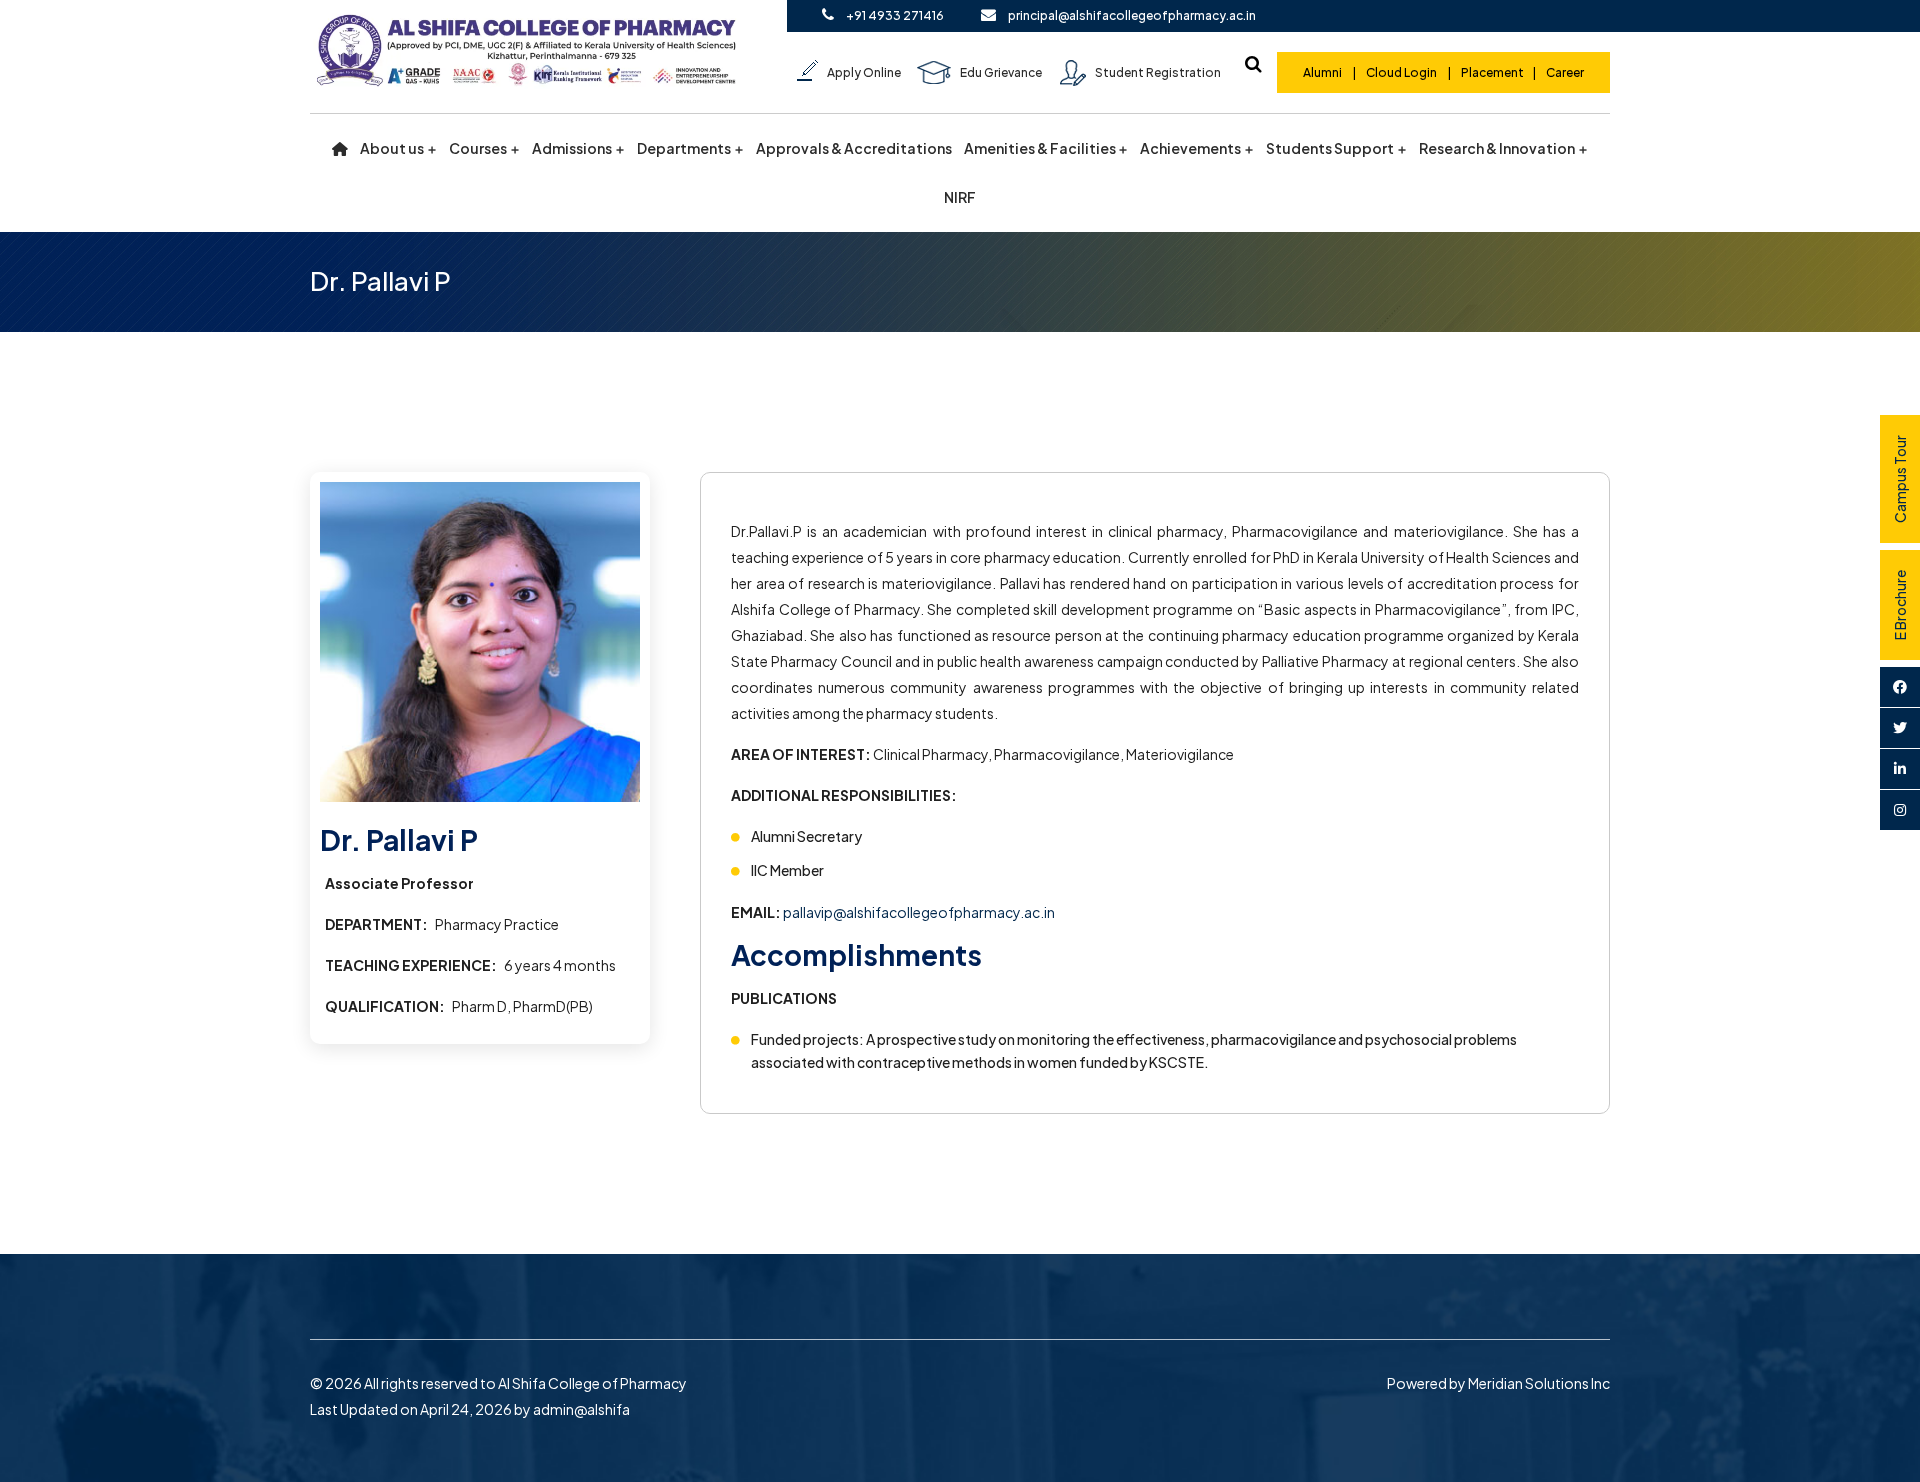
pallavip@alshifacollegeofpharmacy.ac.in (919, 912)
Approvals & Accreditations (854, 148)
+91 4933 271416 (895, 15)
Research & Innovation (1497, 148)
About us (392, 148)
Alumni (1323, 72)
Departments (684, 148)
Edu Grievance (1001, 72)
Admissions (572, 148)
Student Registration (1158, 72)
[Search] (1253, 64)
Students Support (1330, 148)
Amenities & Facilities (1040, 148)
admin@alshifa (581, 1409)
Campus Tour (1900, 479)
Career (1565, 72)
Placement (1492, 72)
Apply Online (864, 72)
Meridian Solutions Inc (1539, 1383)
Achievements (1190, 148)
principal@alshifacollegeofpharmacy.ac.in (1132, 15)
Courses (478, 148)
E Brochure (1900, 605)
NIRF (960, 197)
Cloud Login (1401, 72)
